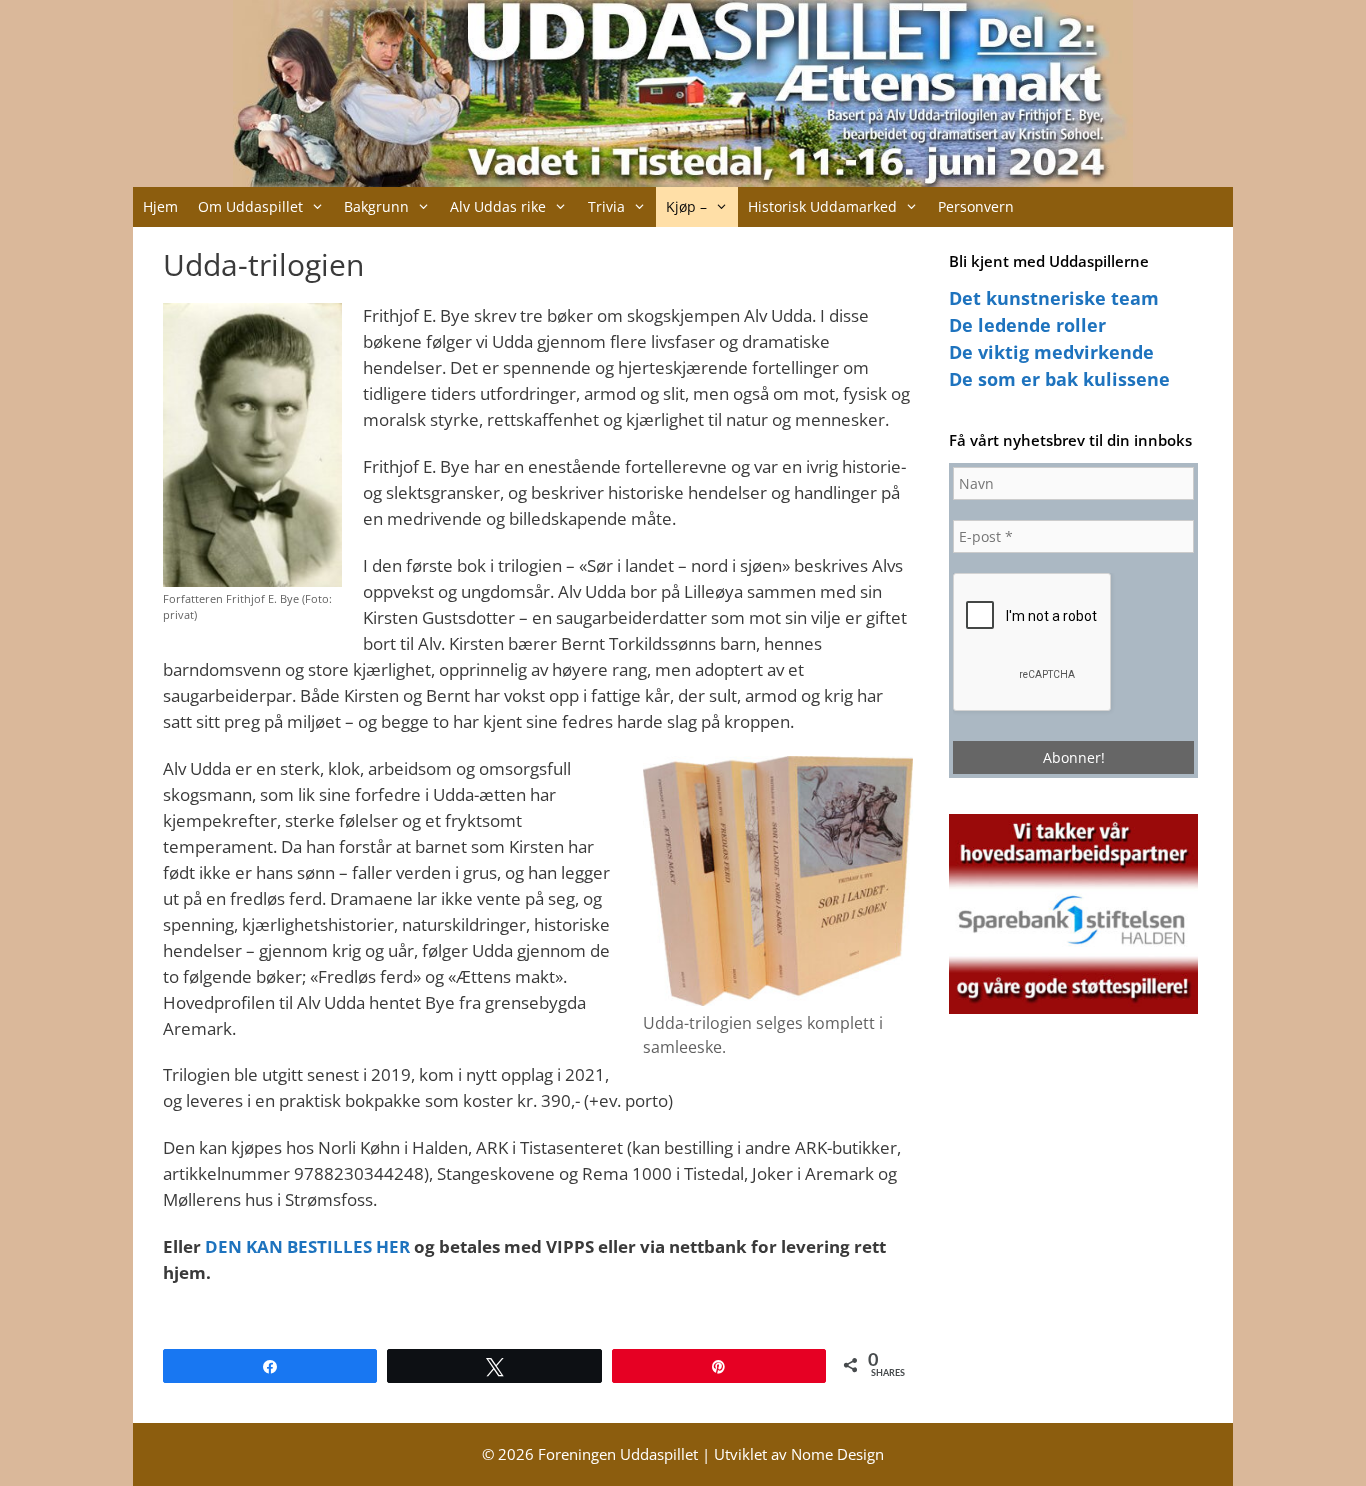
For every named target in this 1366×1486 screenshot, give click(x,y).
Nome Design (837, 1454)
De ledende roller (1027, 325)
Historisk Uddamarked (822, 206)
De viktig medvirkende (1051, 352)
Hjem (160, 206)
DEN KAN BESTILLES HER (307, 1246)
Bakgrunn (376, 206)
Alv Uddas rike (498, 206)
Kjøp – (686, 206)
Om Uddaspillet (250, 206)
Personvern (976, 206)
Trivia (606, 206)
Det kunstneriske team (1054, 298)
